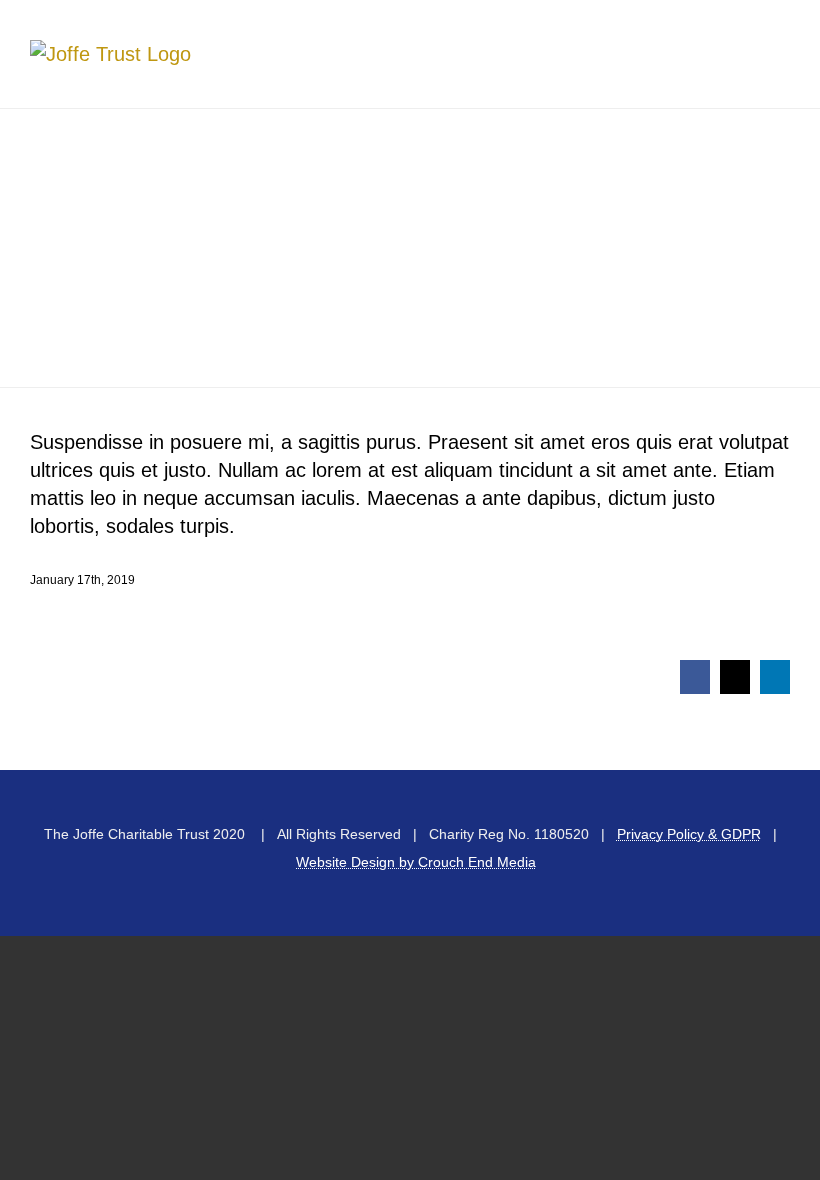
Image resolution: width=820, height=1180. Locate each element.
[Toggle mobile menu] (782, 50)
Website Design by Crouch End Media (416, 862)
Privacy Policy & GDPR (689, 834)
